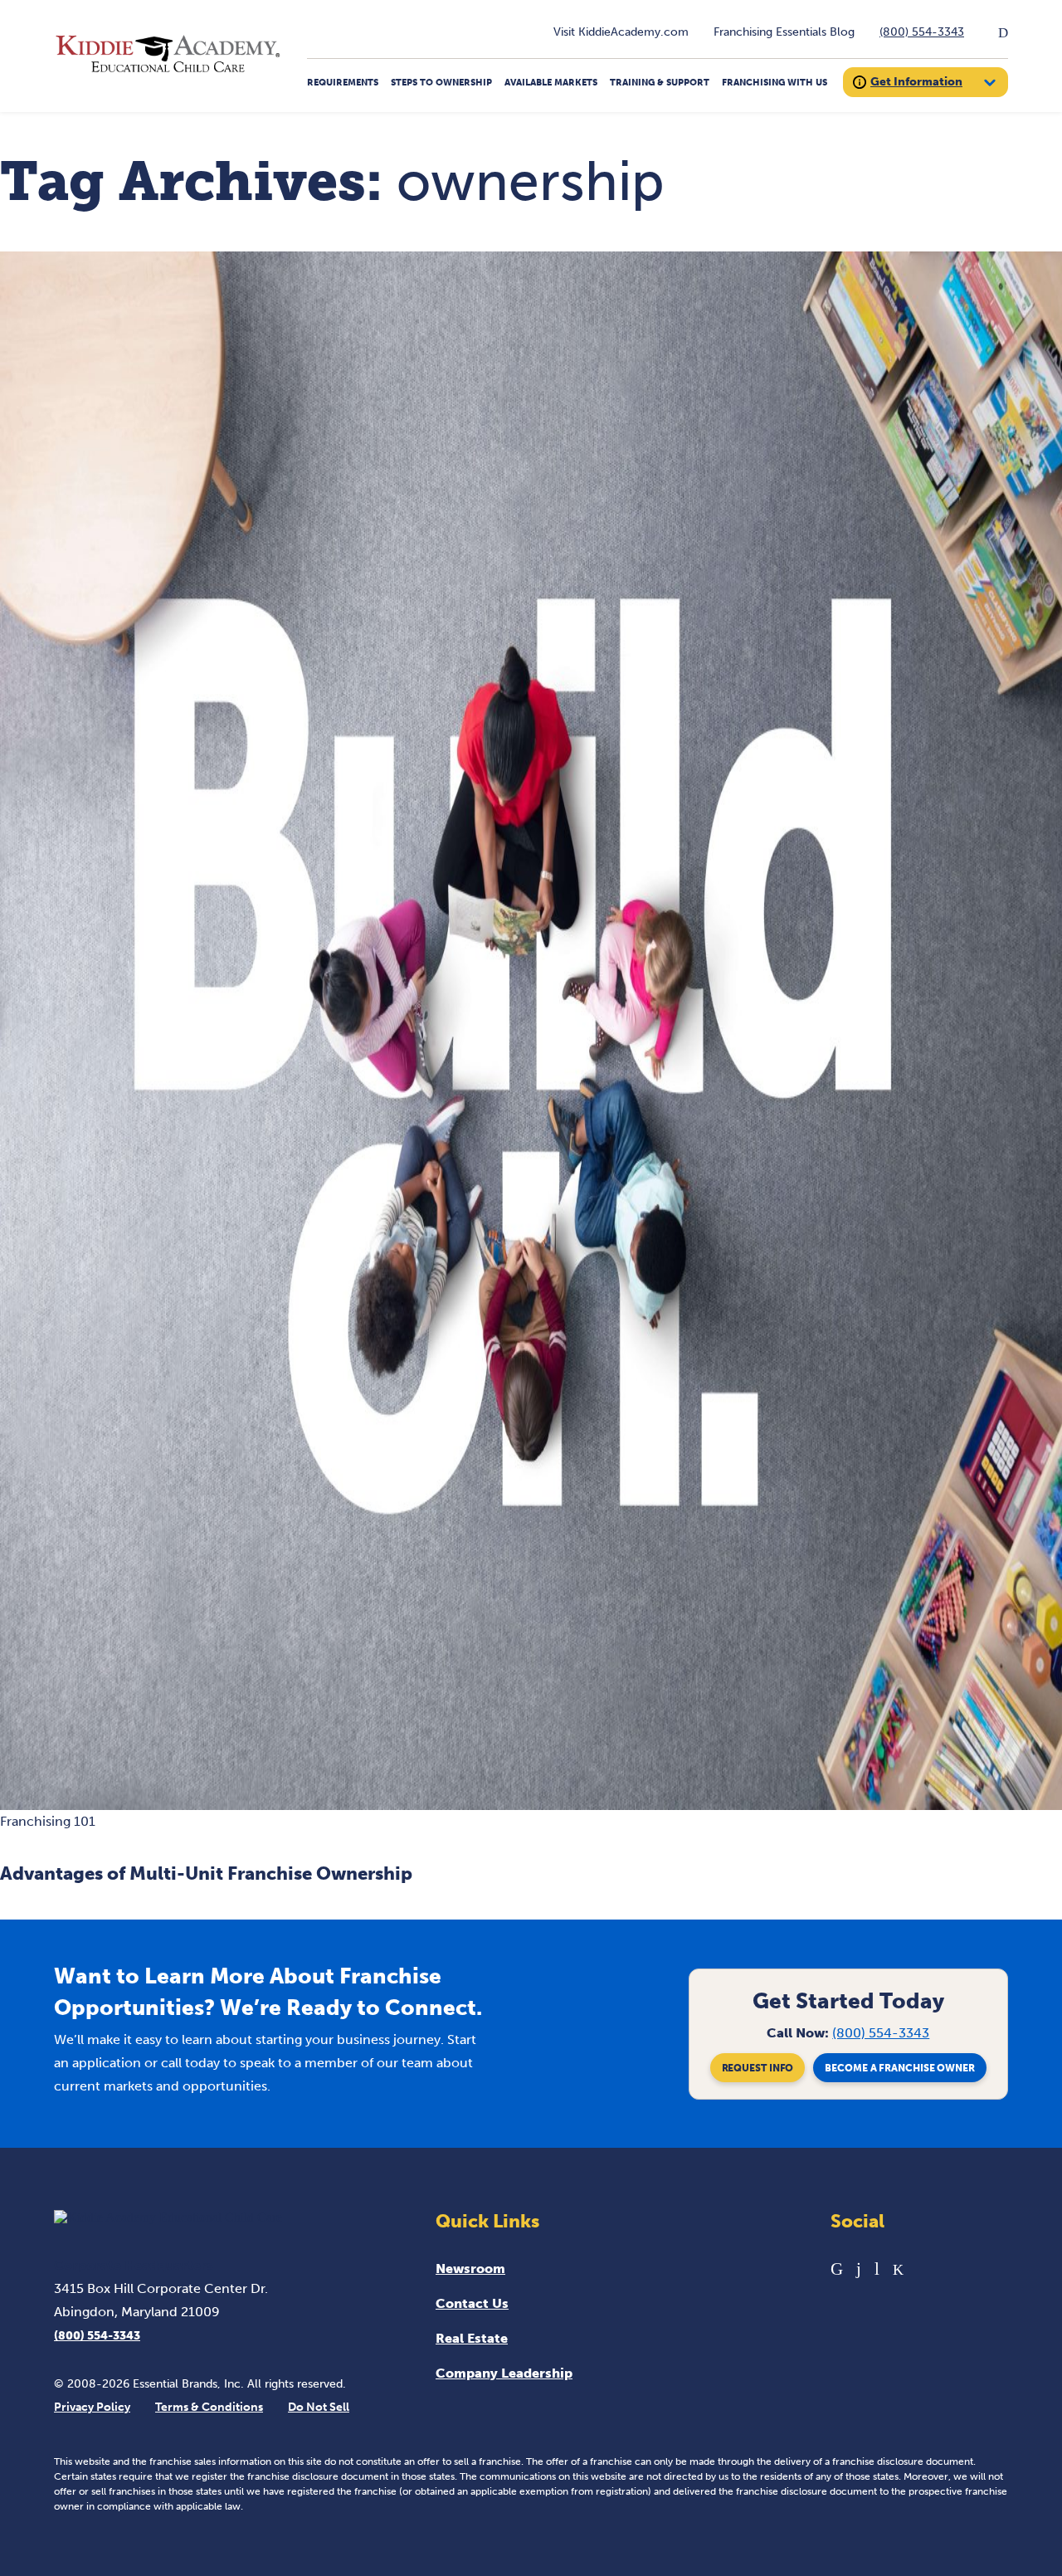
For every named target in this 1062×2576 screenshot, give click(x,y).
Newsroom (470, 2269)
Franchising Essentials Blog (784, 32)
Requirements (343, 83)
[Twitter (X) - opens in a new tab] (898, 2269)
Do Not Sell (319, 2407)
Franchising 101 (48, 1821)
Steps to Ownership (441, 83)
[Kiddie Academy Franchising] (168, 73)
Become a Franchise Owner (900, 2068)
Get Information (916, 82)
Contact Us (472, 2303)
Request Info (758, 2068)
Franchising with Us (775, 83)
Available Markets (551, 83)
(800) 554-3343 (922, 32)
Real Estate (472, 2338)
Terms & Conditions (209, 2407)
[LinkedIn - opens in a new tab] (837, 2269)
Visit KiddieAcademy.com (621, 32)
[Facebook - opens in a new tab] (859, 2269)
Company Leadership (504, 2373)
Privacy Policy (92, 2407)
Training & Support (660, 83)
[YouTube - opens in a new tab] (877, 2269)
